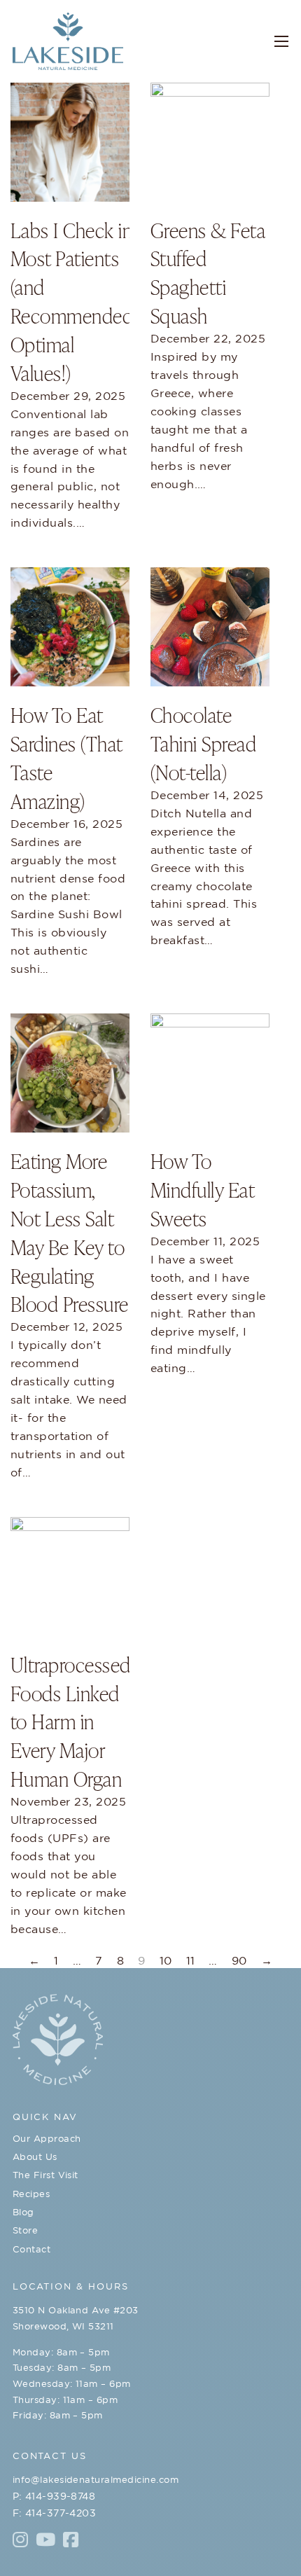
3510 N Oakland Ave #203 (76, 2310)
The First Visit (45, 2175)
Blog (23, 2212)
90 (239, 1960)
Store (25, 2230)
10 (166, 1960)
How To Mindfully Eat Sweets (202, 1189)
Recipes (31, 2194)
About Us (35, 2157)
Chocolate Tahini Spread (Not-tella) (203, 743)
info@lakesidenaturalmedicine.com (96, 2480)
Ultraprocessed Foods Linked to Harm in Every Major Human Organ (71, 1721)
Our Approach (47, 2139)
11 (191, 1960)
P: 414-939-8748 (54, 2496)
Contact (31, 2249)
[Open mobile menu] (281, 41)
